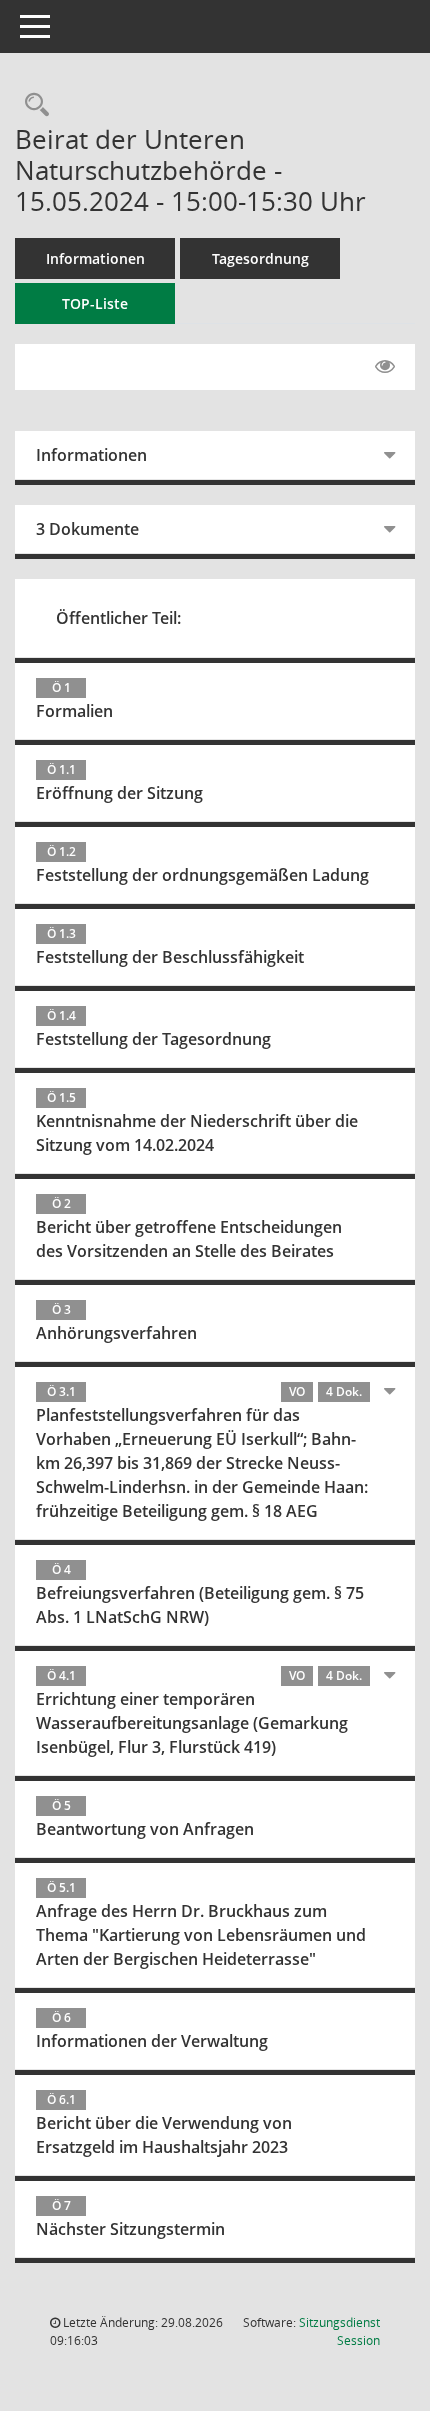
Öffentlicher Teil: (118, 618)
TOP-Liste (95, 303)
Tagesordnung (260, 258)
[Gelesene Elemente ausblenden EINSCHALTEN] (385, 367)
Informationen (95, 258)
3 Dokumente (87, 529)
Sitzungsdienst (339, 2331)
